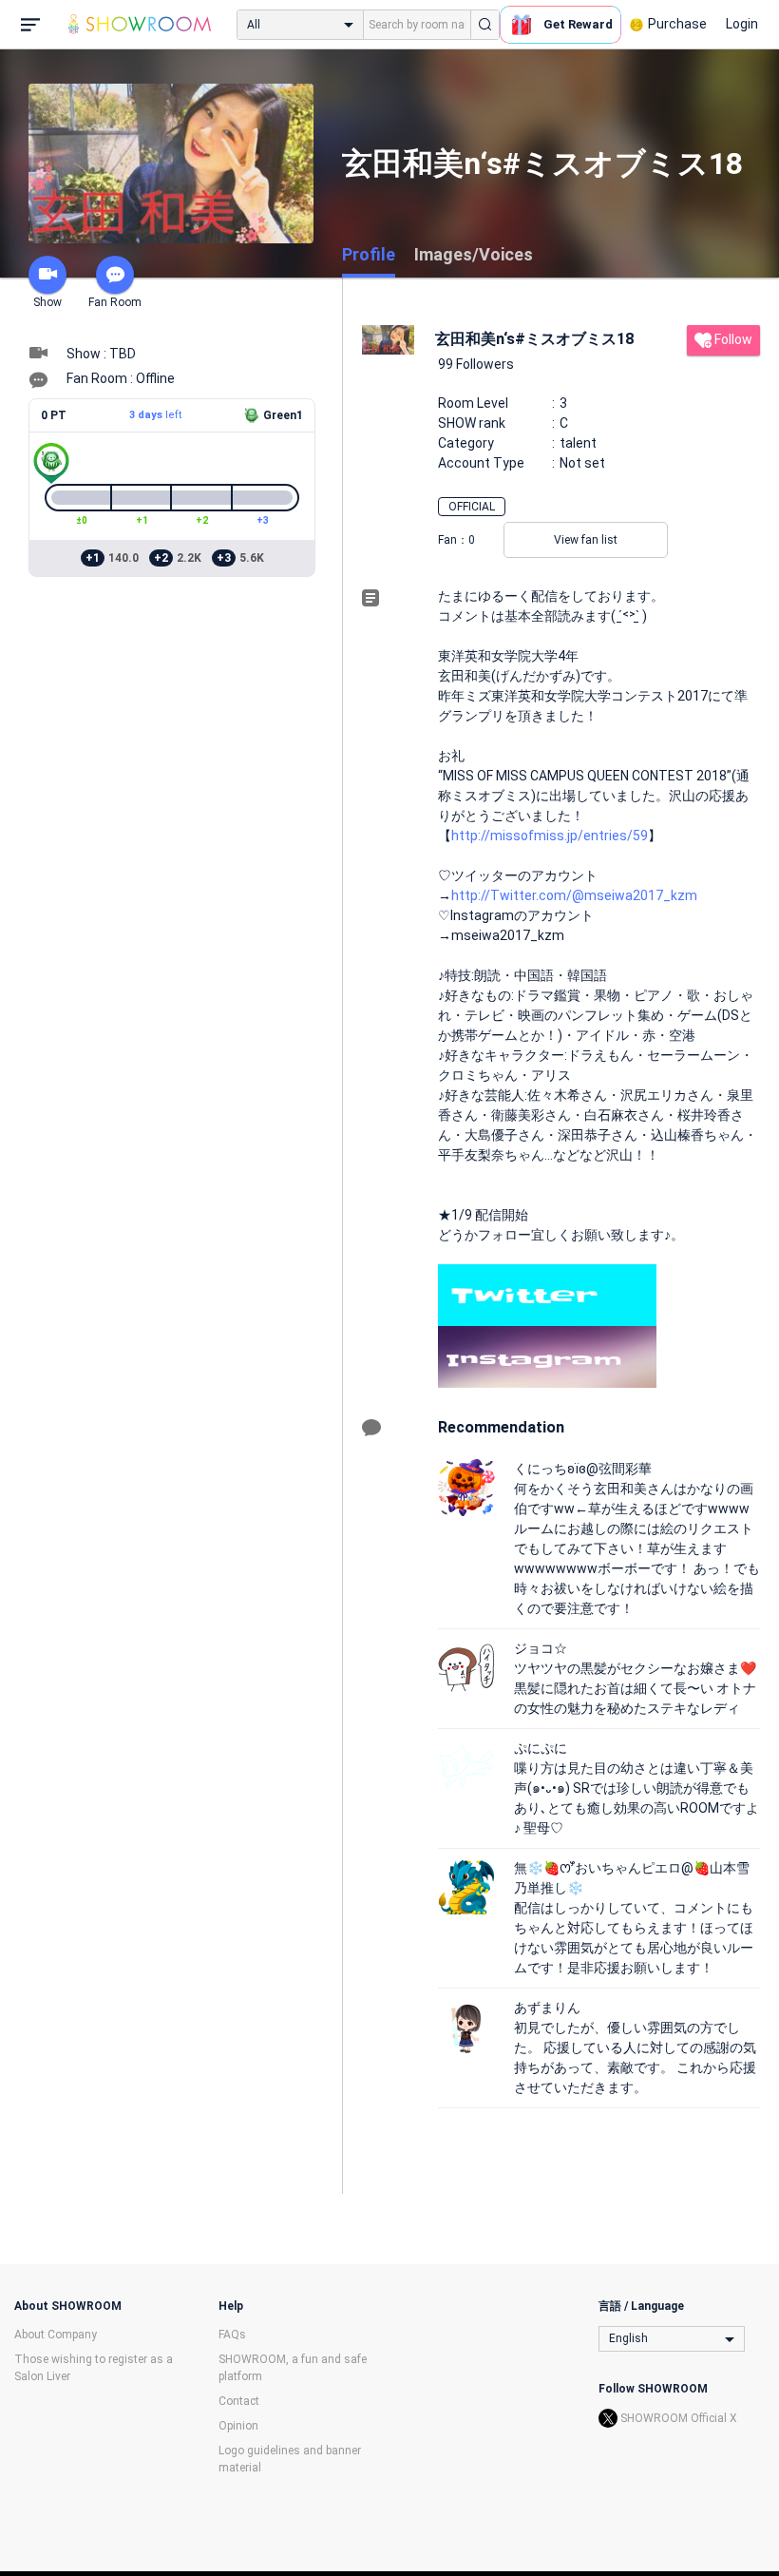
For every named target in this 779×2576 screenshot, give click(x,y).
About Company (56, 2335)
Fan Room (115, 302)
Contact (239, 2401)
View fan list (586, 540)
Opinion (238, 2426)
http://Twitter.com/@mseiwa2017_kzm (574, 895)
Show (47, 302)
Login (742, 24)
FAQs (232, 2335)
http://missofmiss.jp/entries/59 (550, 836)
